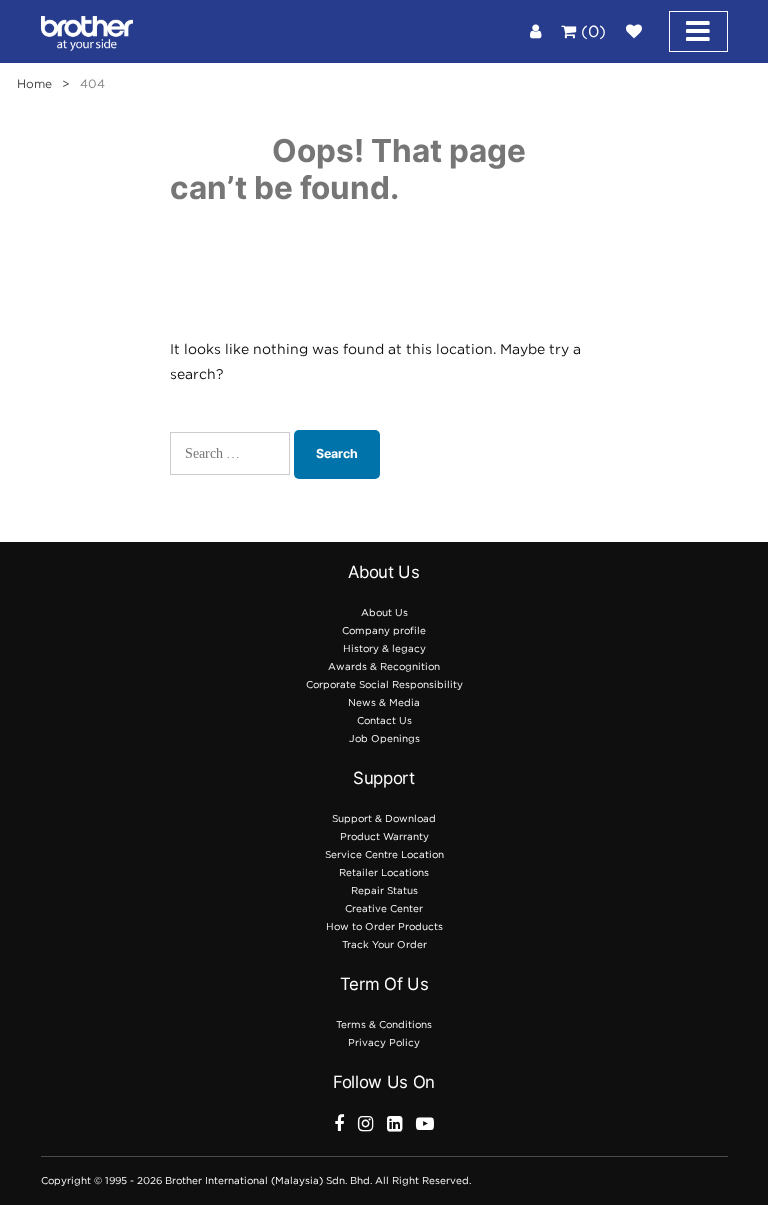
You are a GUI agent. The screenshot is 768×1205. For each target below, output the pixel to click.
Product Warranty (384, 836)
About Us (384, 612)
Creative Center (384, 908)
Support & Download (384, 818)
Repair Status (384, 890)
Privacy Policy (384, 1042)
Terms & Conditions (384, 1024)
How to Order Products (384, 926)
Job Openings (384, 738)
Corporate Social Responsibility (384, 684)
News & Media (384, 702)
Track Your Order (384, 944)
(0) (591, 31)
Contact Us (384, 720)
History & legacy (384, 648)
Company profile (384, 630)
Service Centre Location (384, 854)
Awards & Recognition (384, 666)
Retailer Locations (384, 872)
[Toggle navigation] (698, 31)
